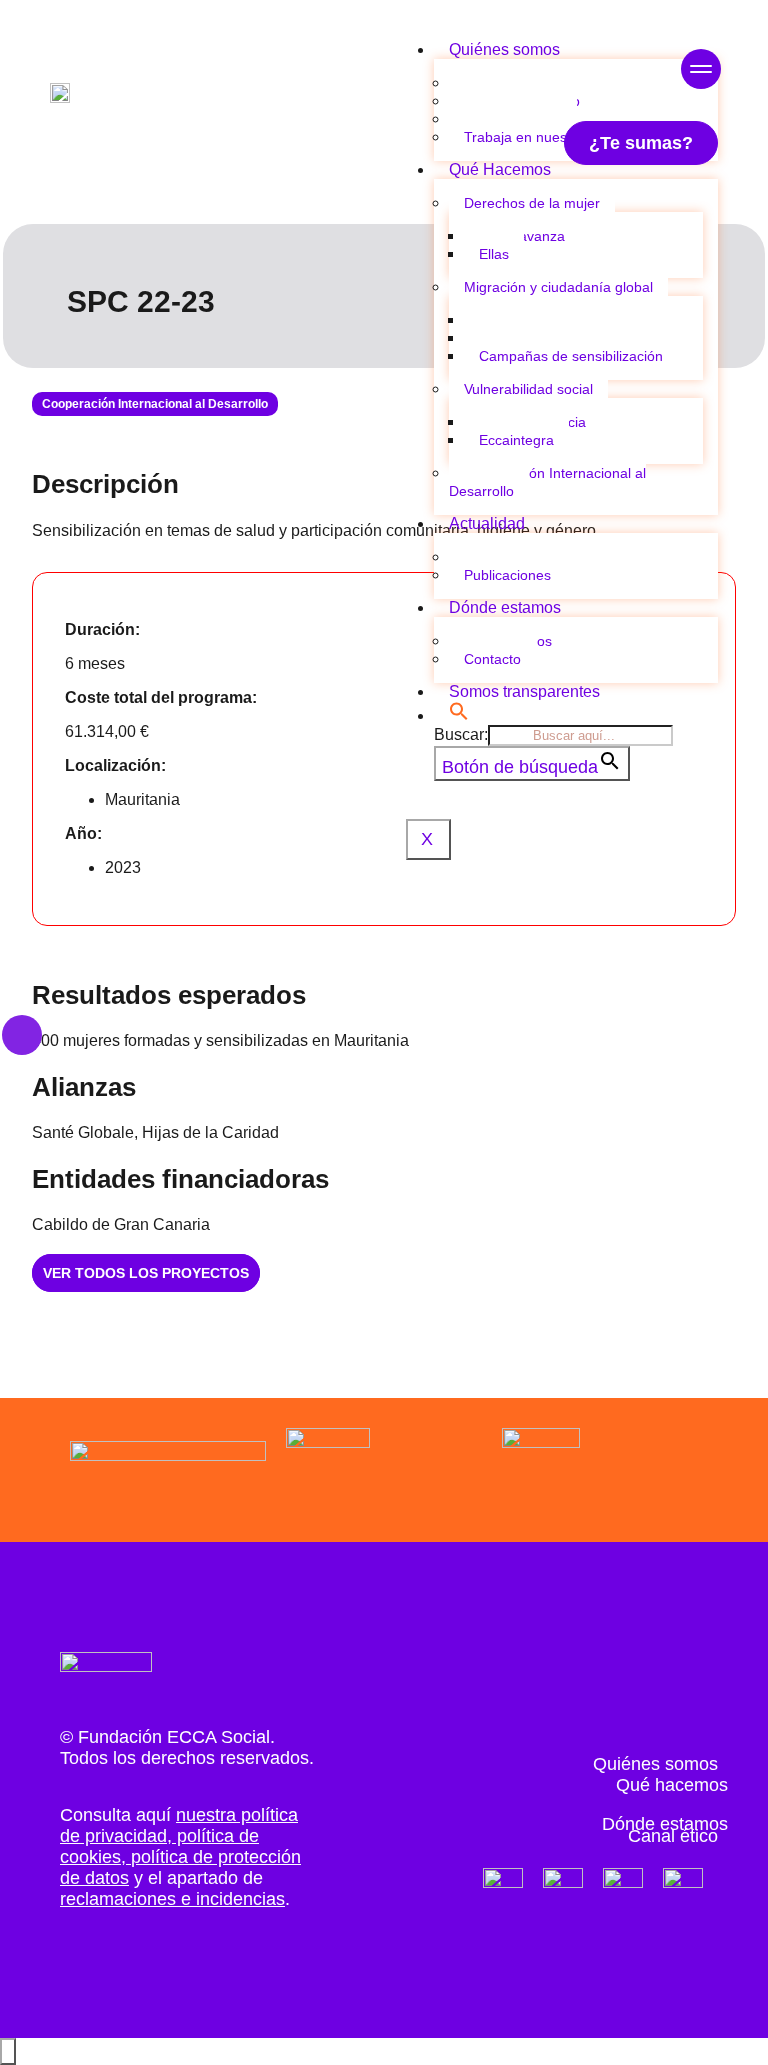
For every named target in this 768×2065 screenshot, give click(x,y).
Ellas (494, 254)
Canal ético (673, 1836)
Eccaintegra (516, 440)
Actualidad (487, 523)
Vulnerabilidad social (528, 389)
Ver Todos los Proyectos (146, 1273)
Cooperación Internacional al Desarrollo (547, 482)
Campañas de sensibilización (571, 356)
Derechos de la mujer (532, 203)
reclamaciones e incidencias (172, 1899)
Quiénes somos (504, 49)
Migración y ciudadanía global (558, 287)
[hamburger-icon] (695, 71)
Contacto (492, 659)
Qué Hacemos (500, 169)
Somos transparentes (524, 691)
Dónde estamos (505, 607)
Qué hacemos (672, 1785)
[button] (459, 715)
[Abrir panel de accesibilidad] (8, 2051)
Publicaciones (507, 575)
